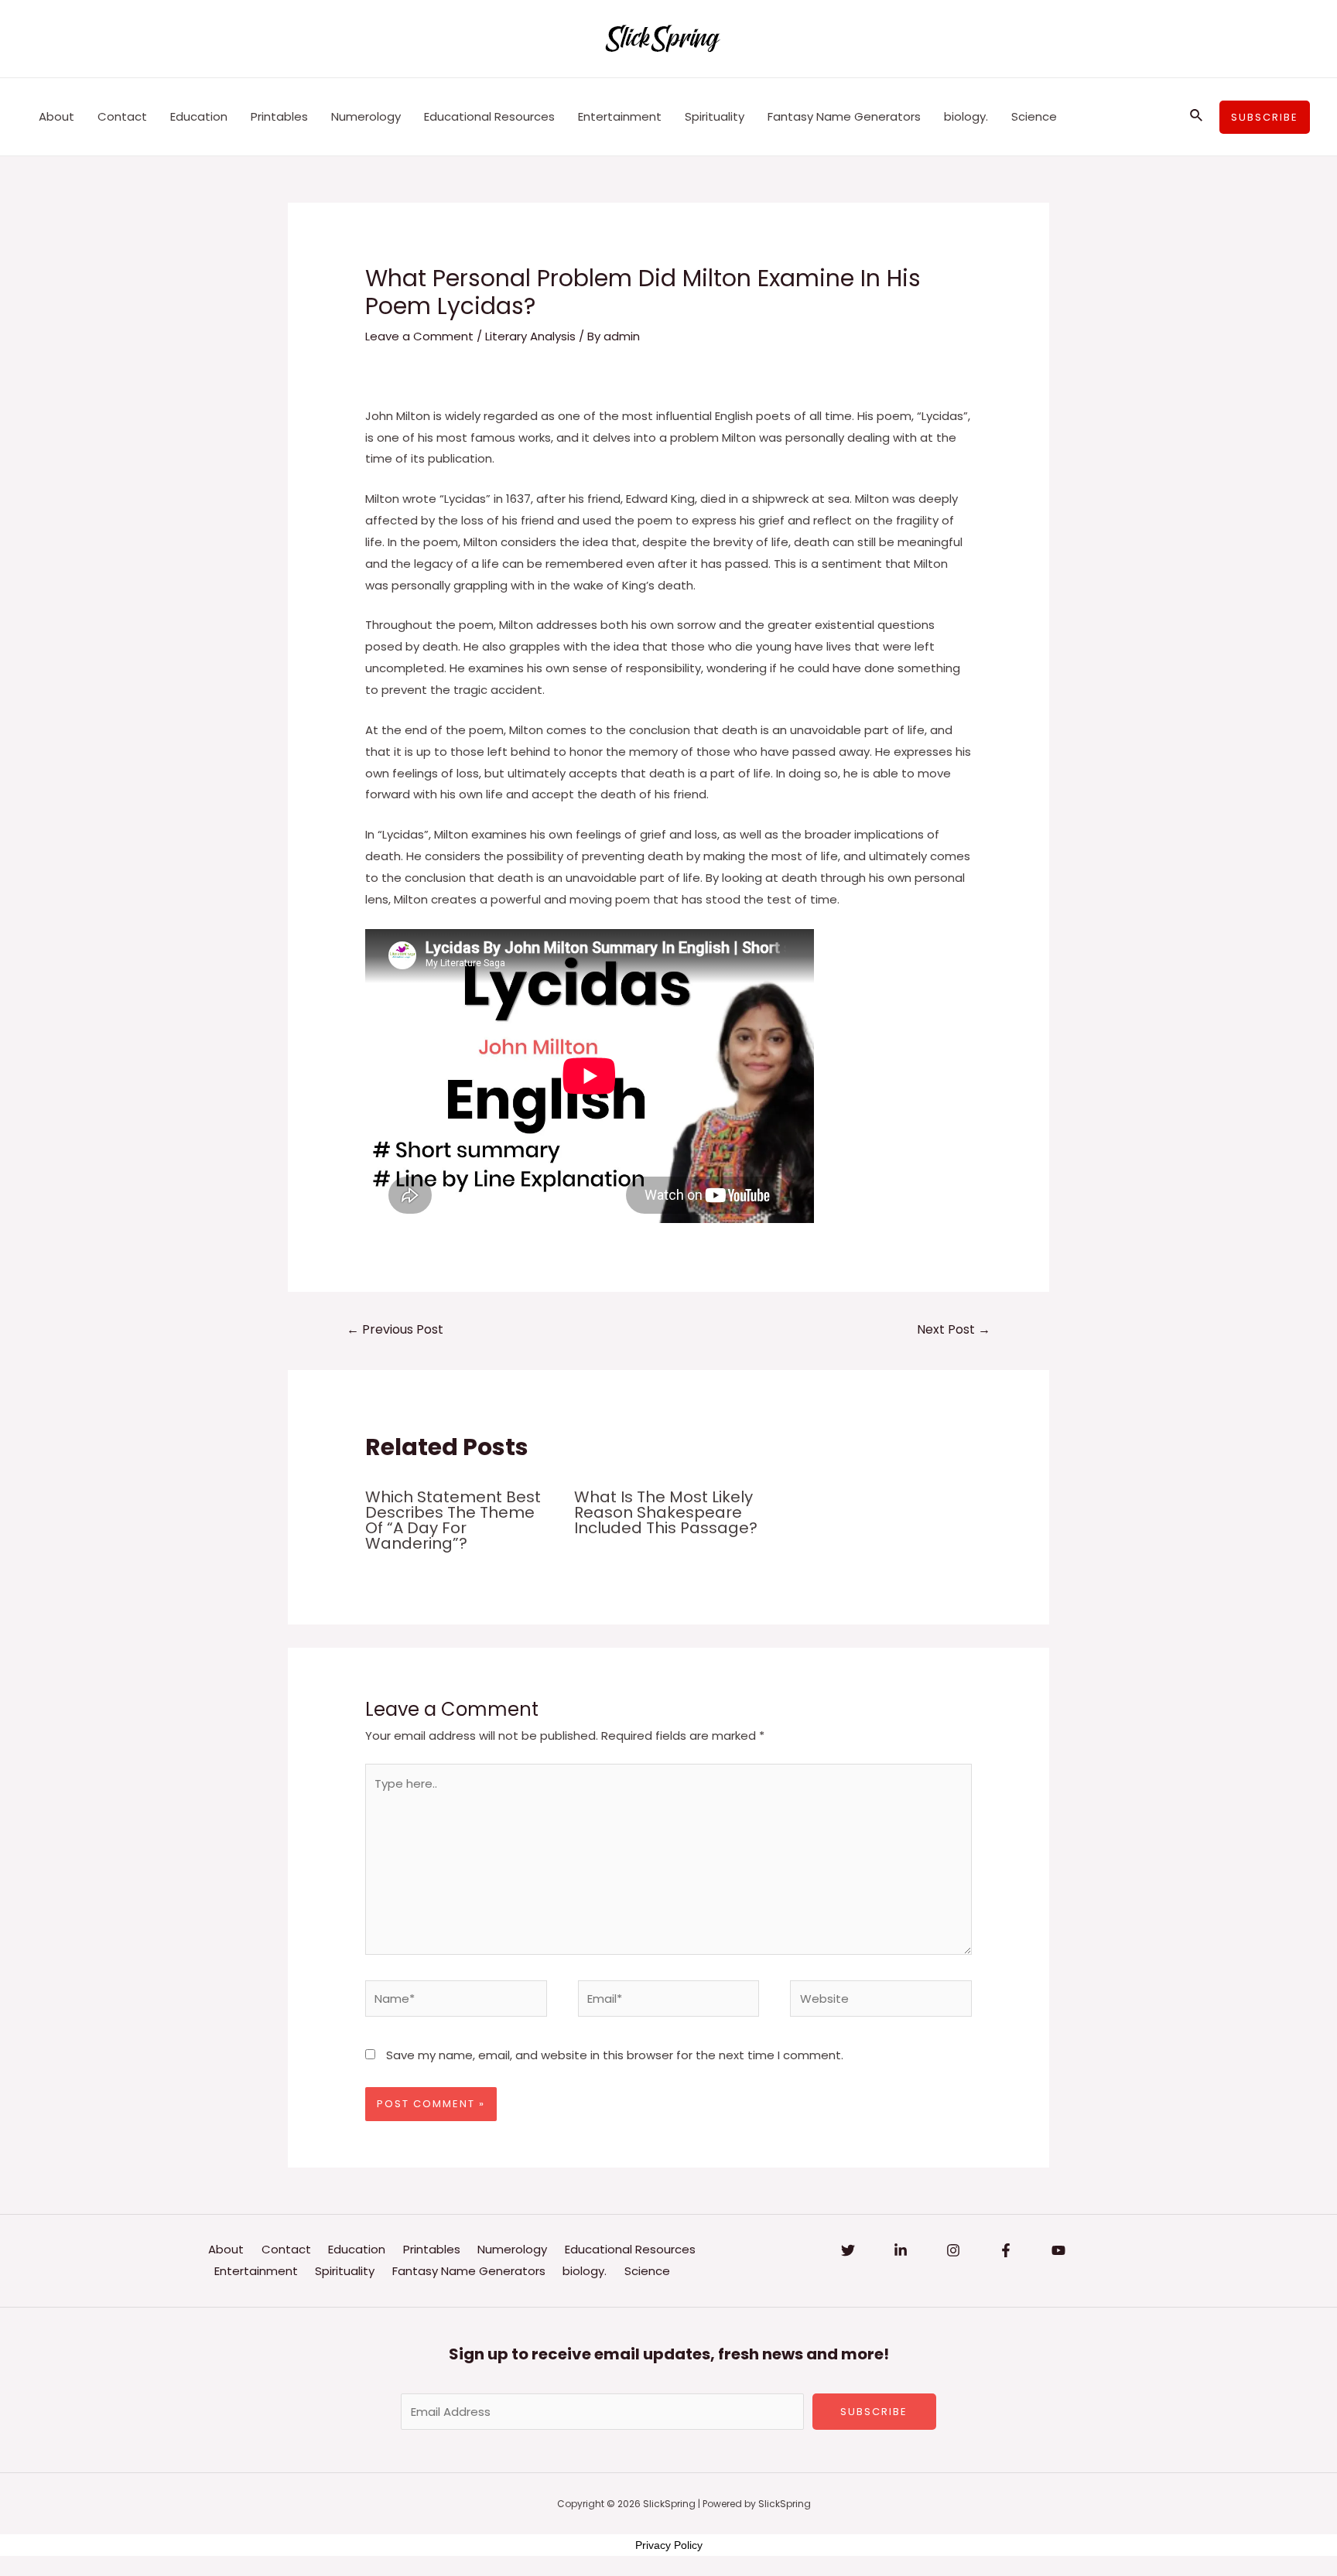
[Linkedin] (901, 2250)
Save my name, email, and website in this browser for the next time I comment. (615, 2055)
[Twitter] (848, 2250)
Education (199, 116)
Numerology (366, 116)
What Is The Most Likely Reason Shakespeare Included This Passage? (666, 1512)
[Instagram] (953, 2250)
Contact (122, 116)
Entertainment (620, 116)
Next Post (954, 1329)
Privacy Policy (669, 2545)
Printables (279, 116)
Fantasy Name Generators (844, 116)
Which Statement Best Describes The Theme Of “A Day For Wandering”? (453, 1520)
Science (1034, 116)
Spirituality (715, 116)
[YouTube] (1058, 2250)
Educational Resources (489, 116)
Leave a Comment (419, 336)
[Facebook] (1006, 2250)
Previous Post (395, 1329)
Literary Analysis (530, 336)
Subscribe (874, 2412)
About (56, 116)
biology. (966, 116)
